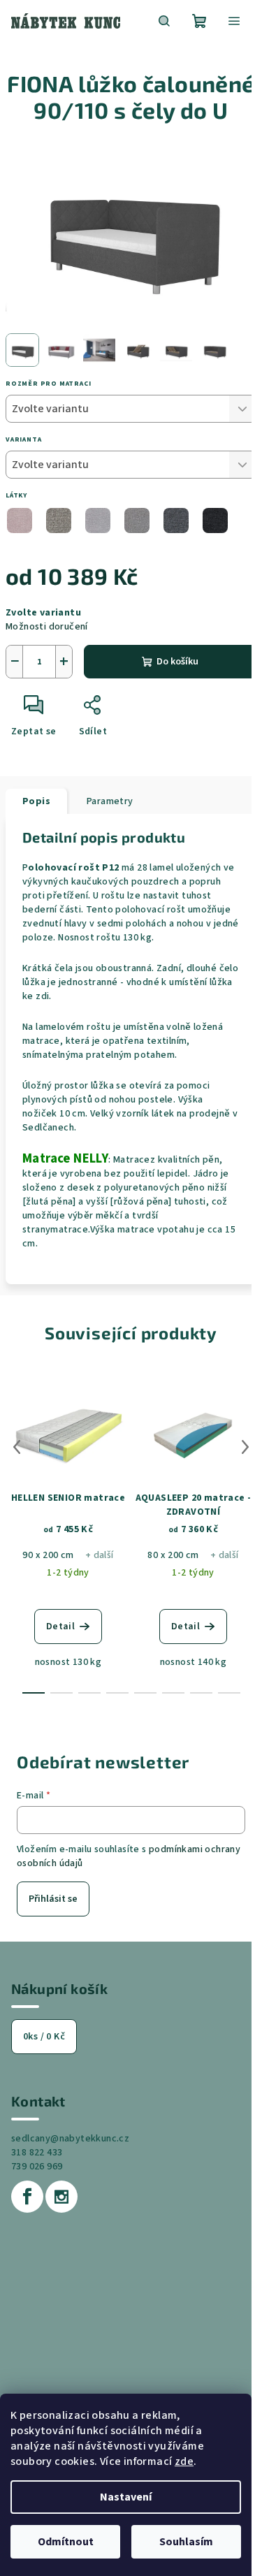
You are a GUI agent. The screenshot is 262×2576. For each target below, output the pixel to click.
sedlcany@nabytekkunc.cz (70, 2139)
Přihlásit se (53, 1899)
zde (184, 2461)
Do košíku (177, 662)
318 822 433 (37, 2153)
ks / (44, 2037)
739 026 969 (37, 2167)
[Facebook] (27, 2197)
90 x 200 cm (48, 1555)
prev (17, 1447)
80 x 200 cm (173, 1555)
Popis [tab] (36, 801)
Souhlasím (186, 2542)
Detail (60, 1627)
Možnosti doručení (47, 627)
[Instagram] (61, 2197)
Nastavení (126, 2497)
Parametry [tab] (110, 801)
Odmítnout (66, 2542)
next (245, 1447)
